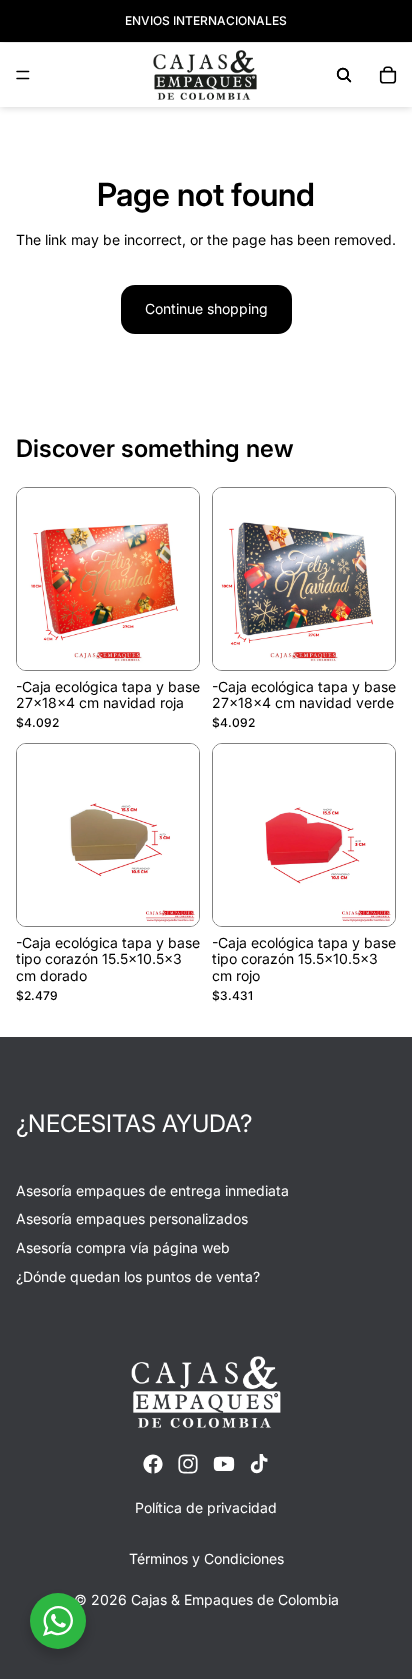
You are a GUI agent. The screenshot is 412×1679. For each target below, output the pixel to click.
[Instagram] (188, 1464)
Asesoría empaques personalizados (132, 1218)
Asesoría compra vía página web (123, 1247)
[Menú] (23, 75)
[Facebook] (153, 1464)
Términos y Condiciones (206, 1558)
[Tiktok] (259, 1464)
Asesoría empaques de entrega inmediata (152, 1190)
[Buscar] (344, 75)
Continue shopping (206, 308)
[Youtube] (224, 1464)
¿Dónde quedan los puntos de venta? (138, 1276)
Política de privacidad (206, 1507)
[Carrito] (388, 75)
